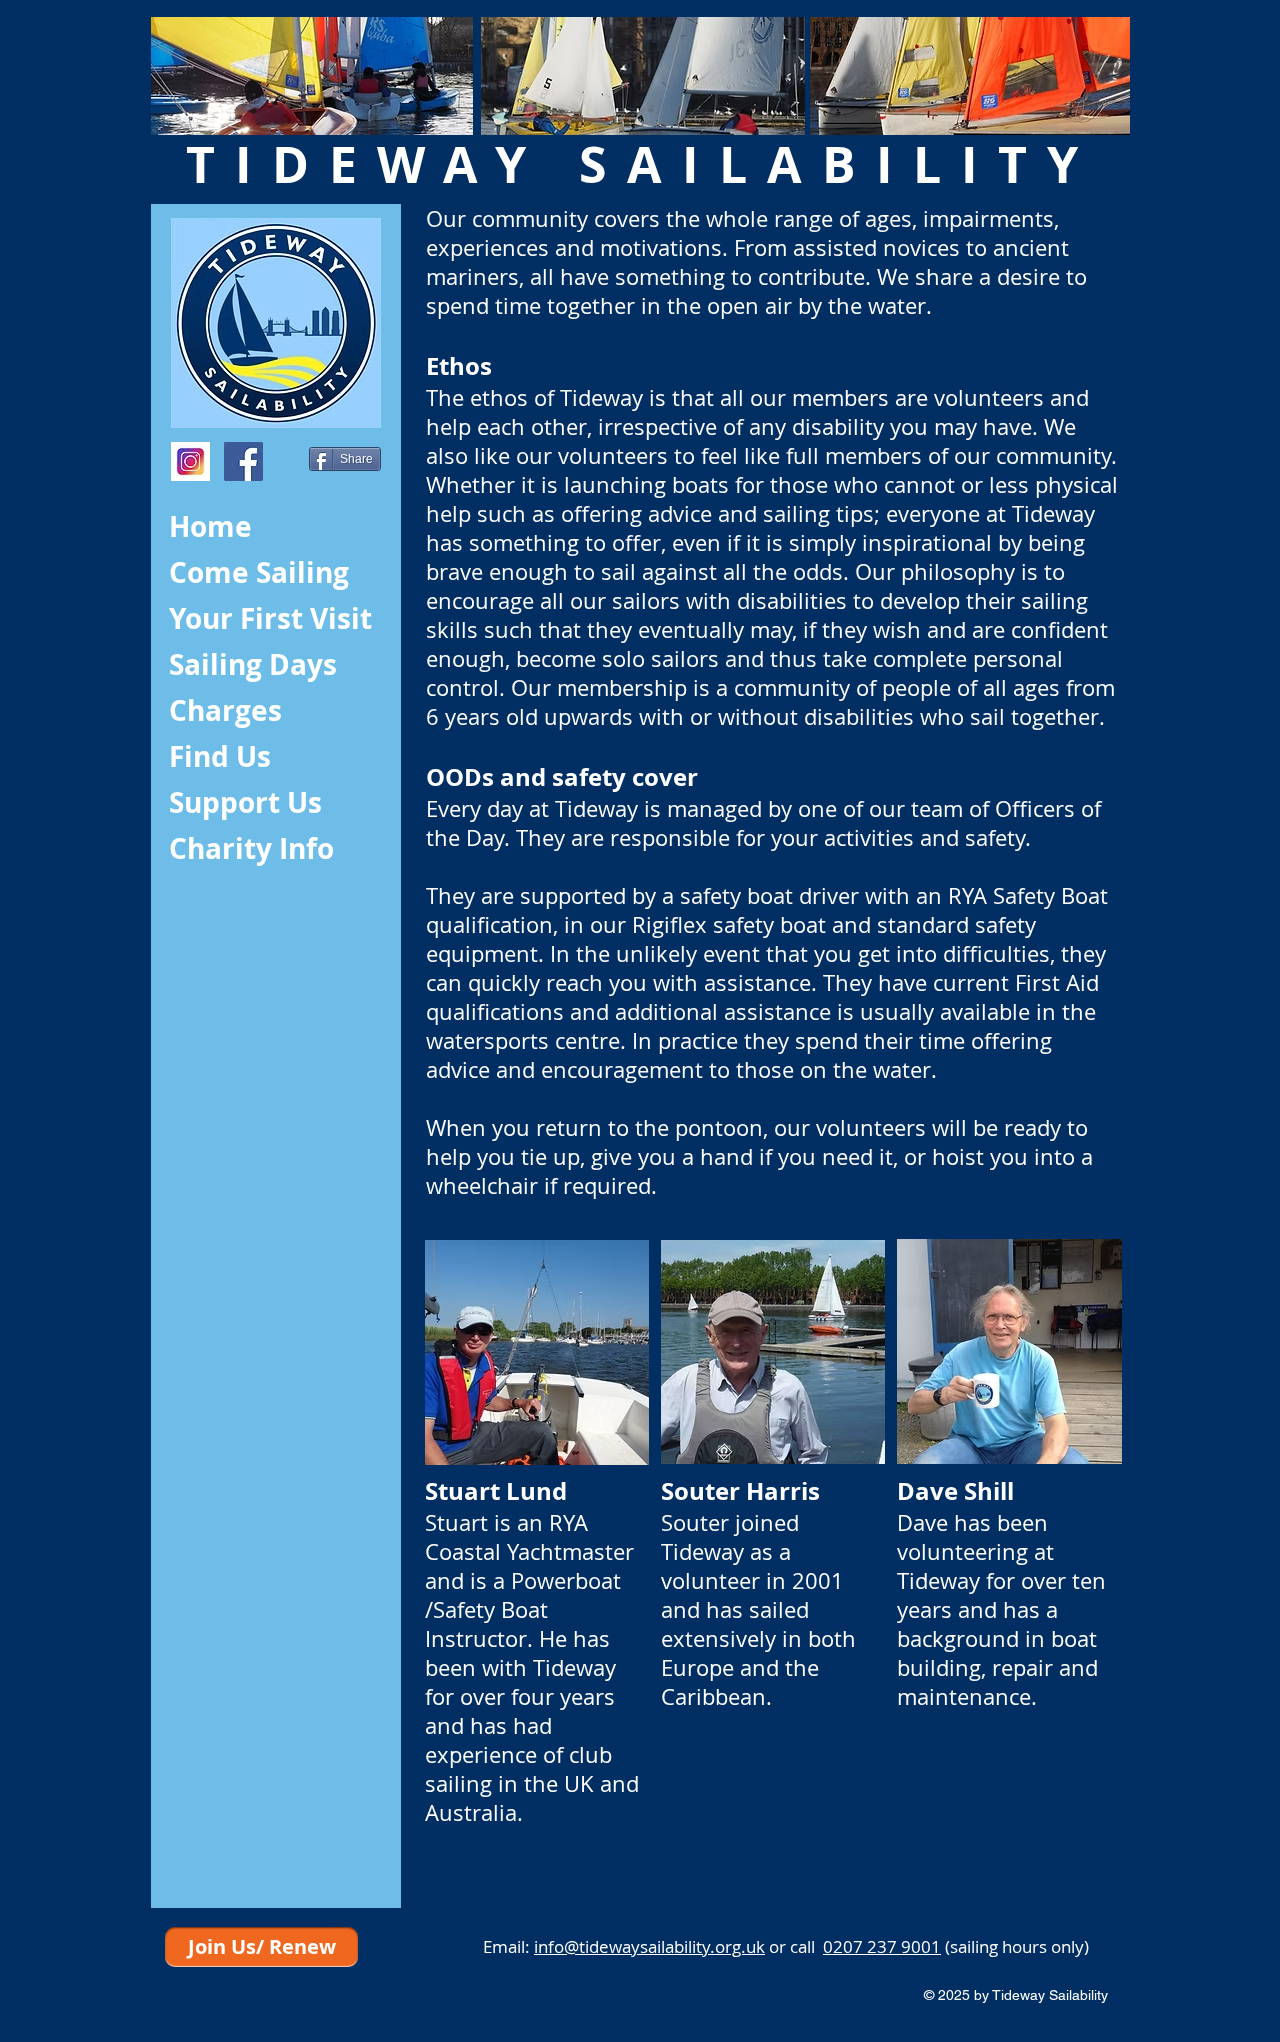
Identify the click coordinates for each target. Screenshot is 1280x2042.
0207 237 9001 (882, 1946)
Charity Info (251, 848)
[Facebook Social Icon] (243, 461)
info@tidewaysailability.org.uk (649, 1946)
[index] (190, 461)
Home (210, 526)
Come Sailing (259, 572)
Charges (225, 710)
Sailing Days (253, 664)
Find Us (220, 756)
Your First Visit (270, 618)
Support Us (245, 802)
